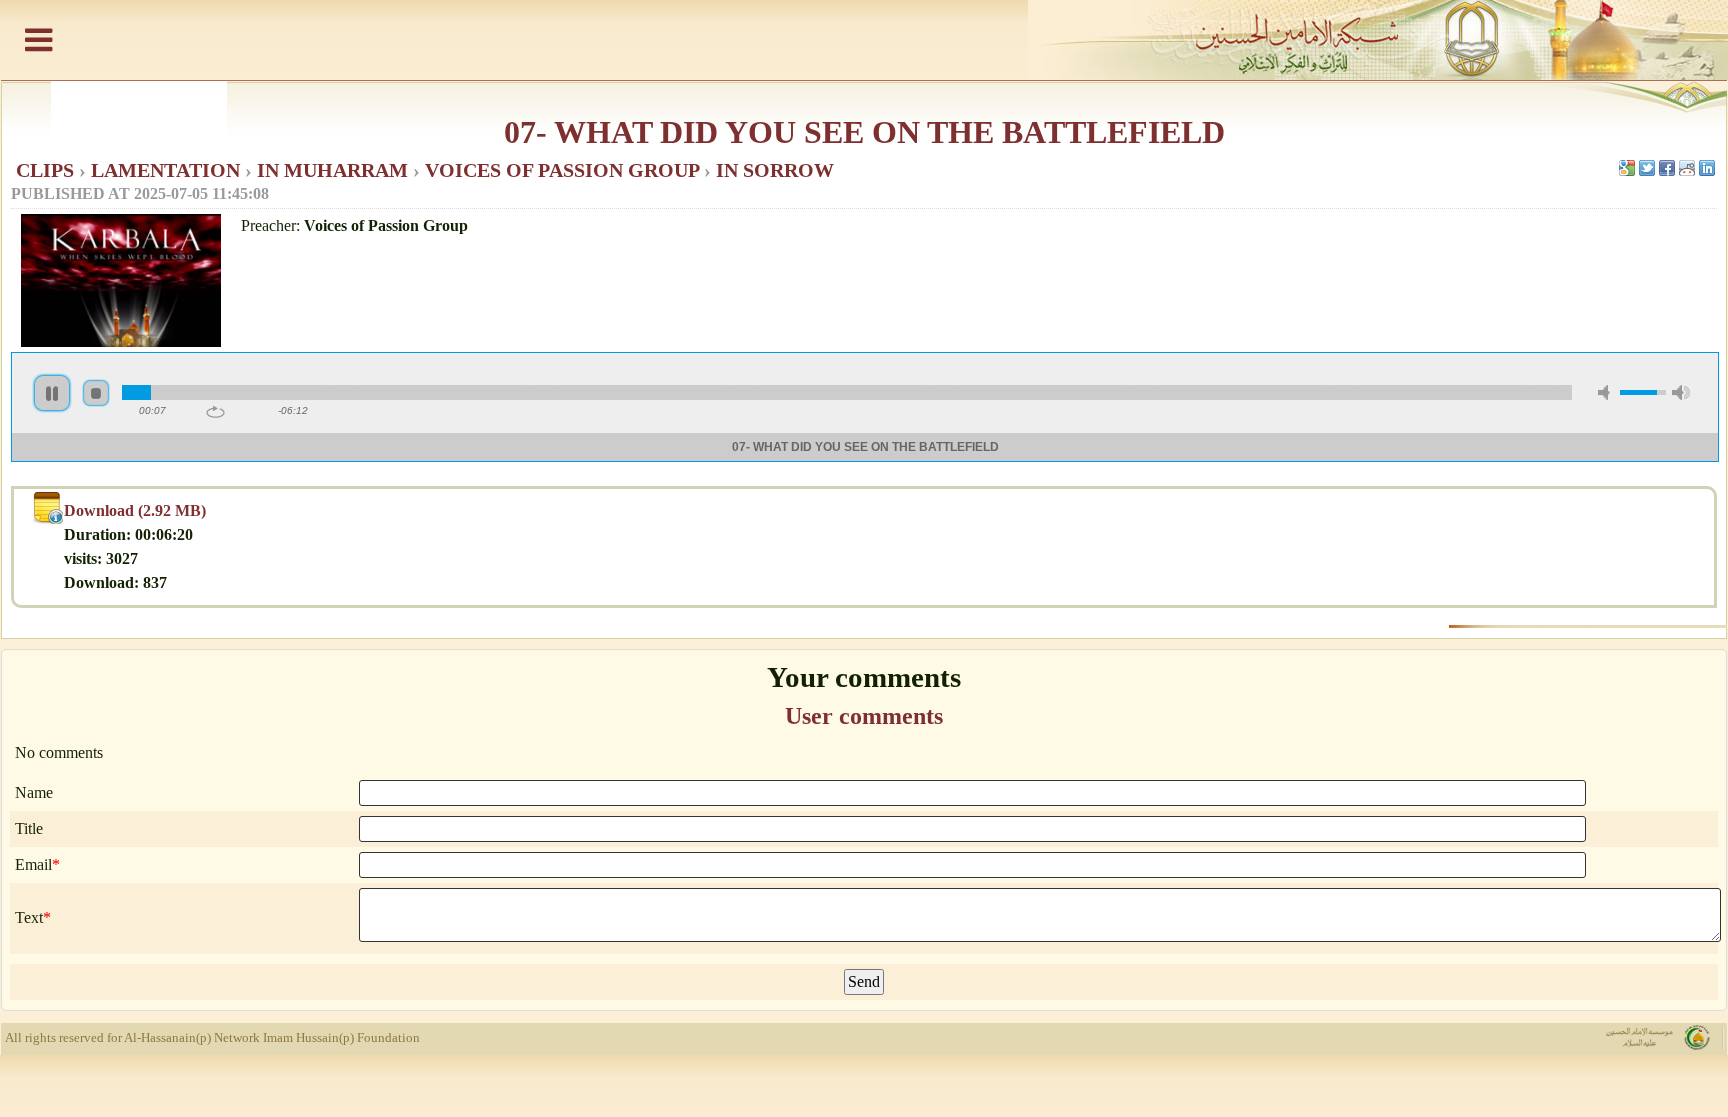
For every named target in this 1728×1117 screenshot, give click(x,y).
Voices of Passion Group (564, 170)
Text (29, 917)
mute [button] (1607, 392)
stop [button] (96, 393)
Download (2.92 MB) (135, 510)
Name (34, 792)
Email (33, 864)
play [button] (52, 393)
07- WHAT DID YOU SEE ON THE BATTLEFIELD (864, 132)
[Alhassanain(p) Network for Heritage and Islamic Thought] (864, 40)
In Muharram (335, 170)
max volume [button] (1681, 392)
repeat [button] (215, 412)
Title (29, 828)
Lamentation (168, 170)
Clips (47, 170)
